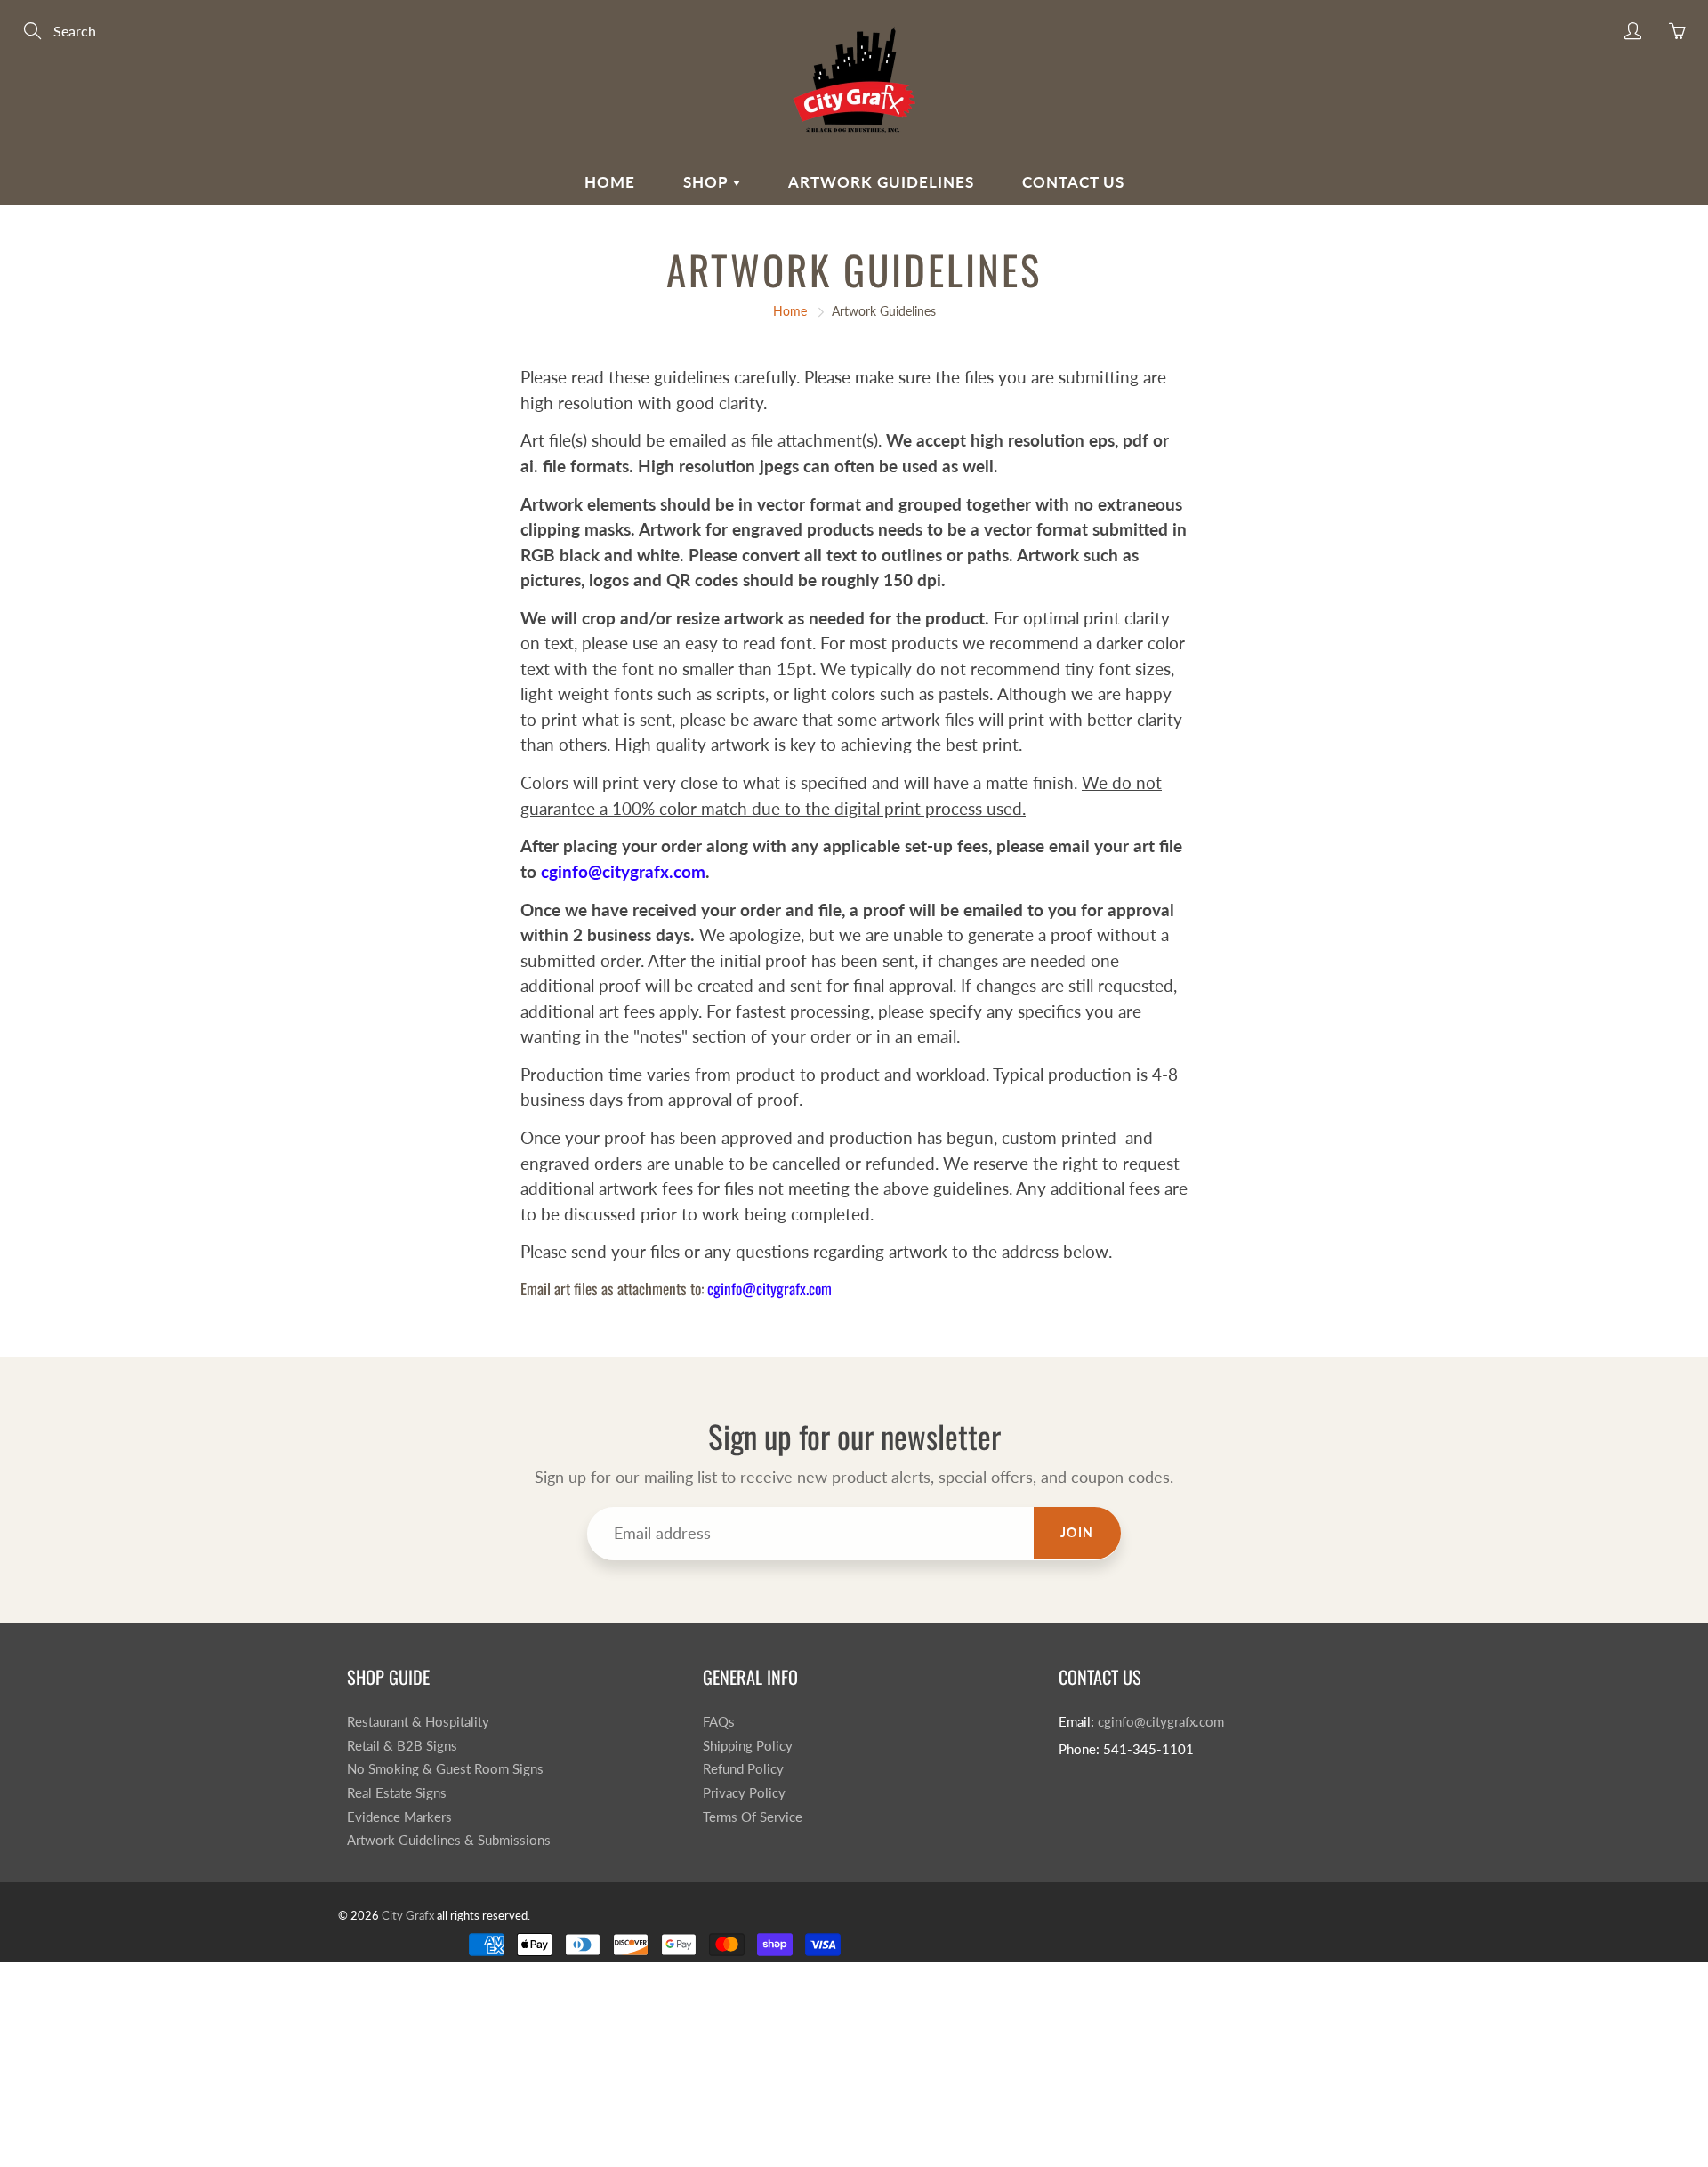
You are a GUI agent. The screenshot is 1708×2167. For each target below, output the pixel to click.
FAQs (719, 1722)
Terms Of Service (753, 1817)
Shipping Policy (748, 1746)
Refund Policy (743, 1769)
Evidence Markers (399, 1817)
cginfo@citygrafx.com (769, 1288)
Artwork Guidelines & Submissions (449, 1840)
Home (610, 182)
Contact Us (1073, 182)
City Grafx (408, 1915)
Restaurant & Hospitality (418, 1722)
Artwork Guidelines (881, 182)
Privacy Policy (744, 1793)
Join (1077, 1532)
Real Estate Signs (397, 1793)
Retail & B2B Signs (402, 1746)
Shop (708, 182)
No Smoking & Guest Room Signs (445, 1769)
